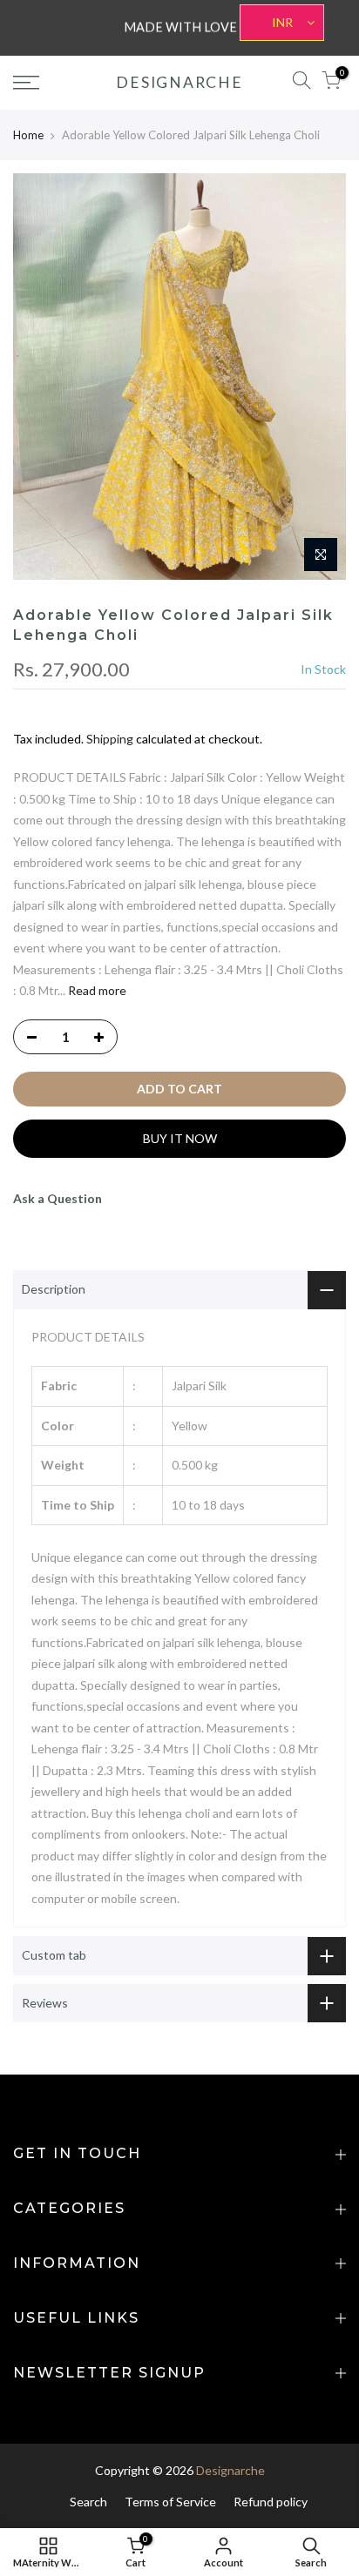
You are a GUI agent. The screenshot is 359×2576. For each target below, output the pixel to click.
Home (28, 135)
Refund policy (271, 2502)
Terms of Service (170, 2502)
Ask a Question (58, 1198)
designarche (179, 83)
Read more (96, 990)
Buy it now (180, 1138)
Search (88, 2502)
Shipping (110, 739)
